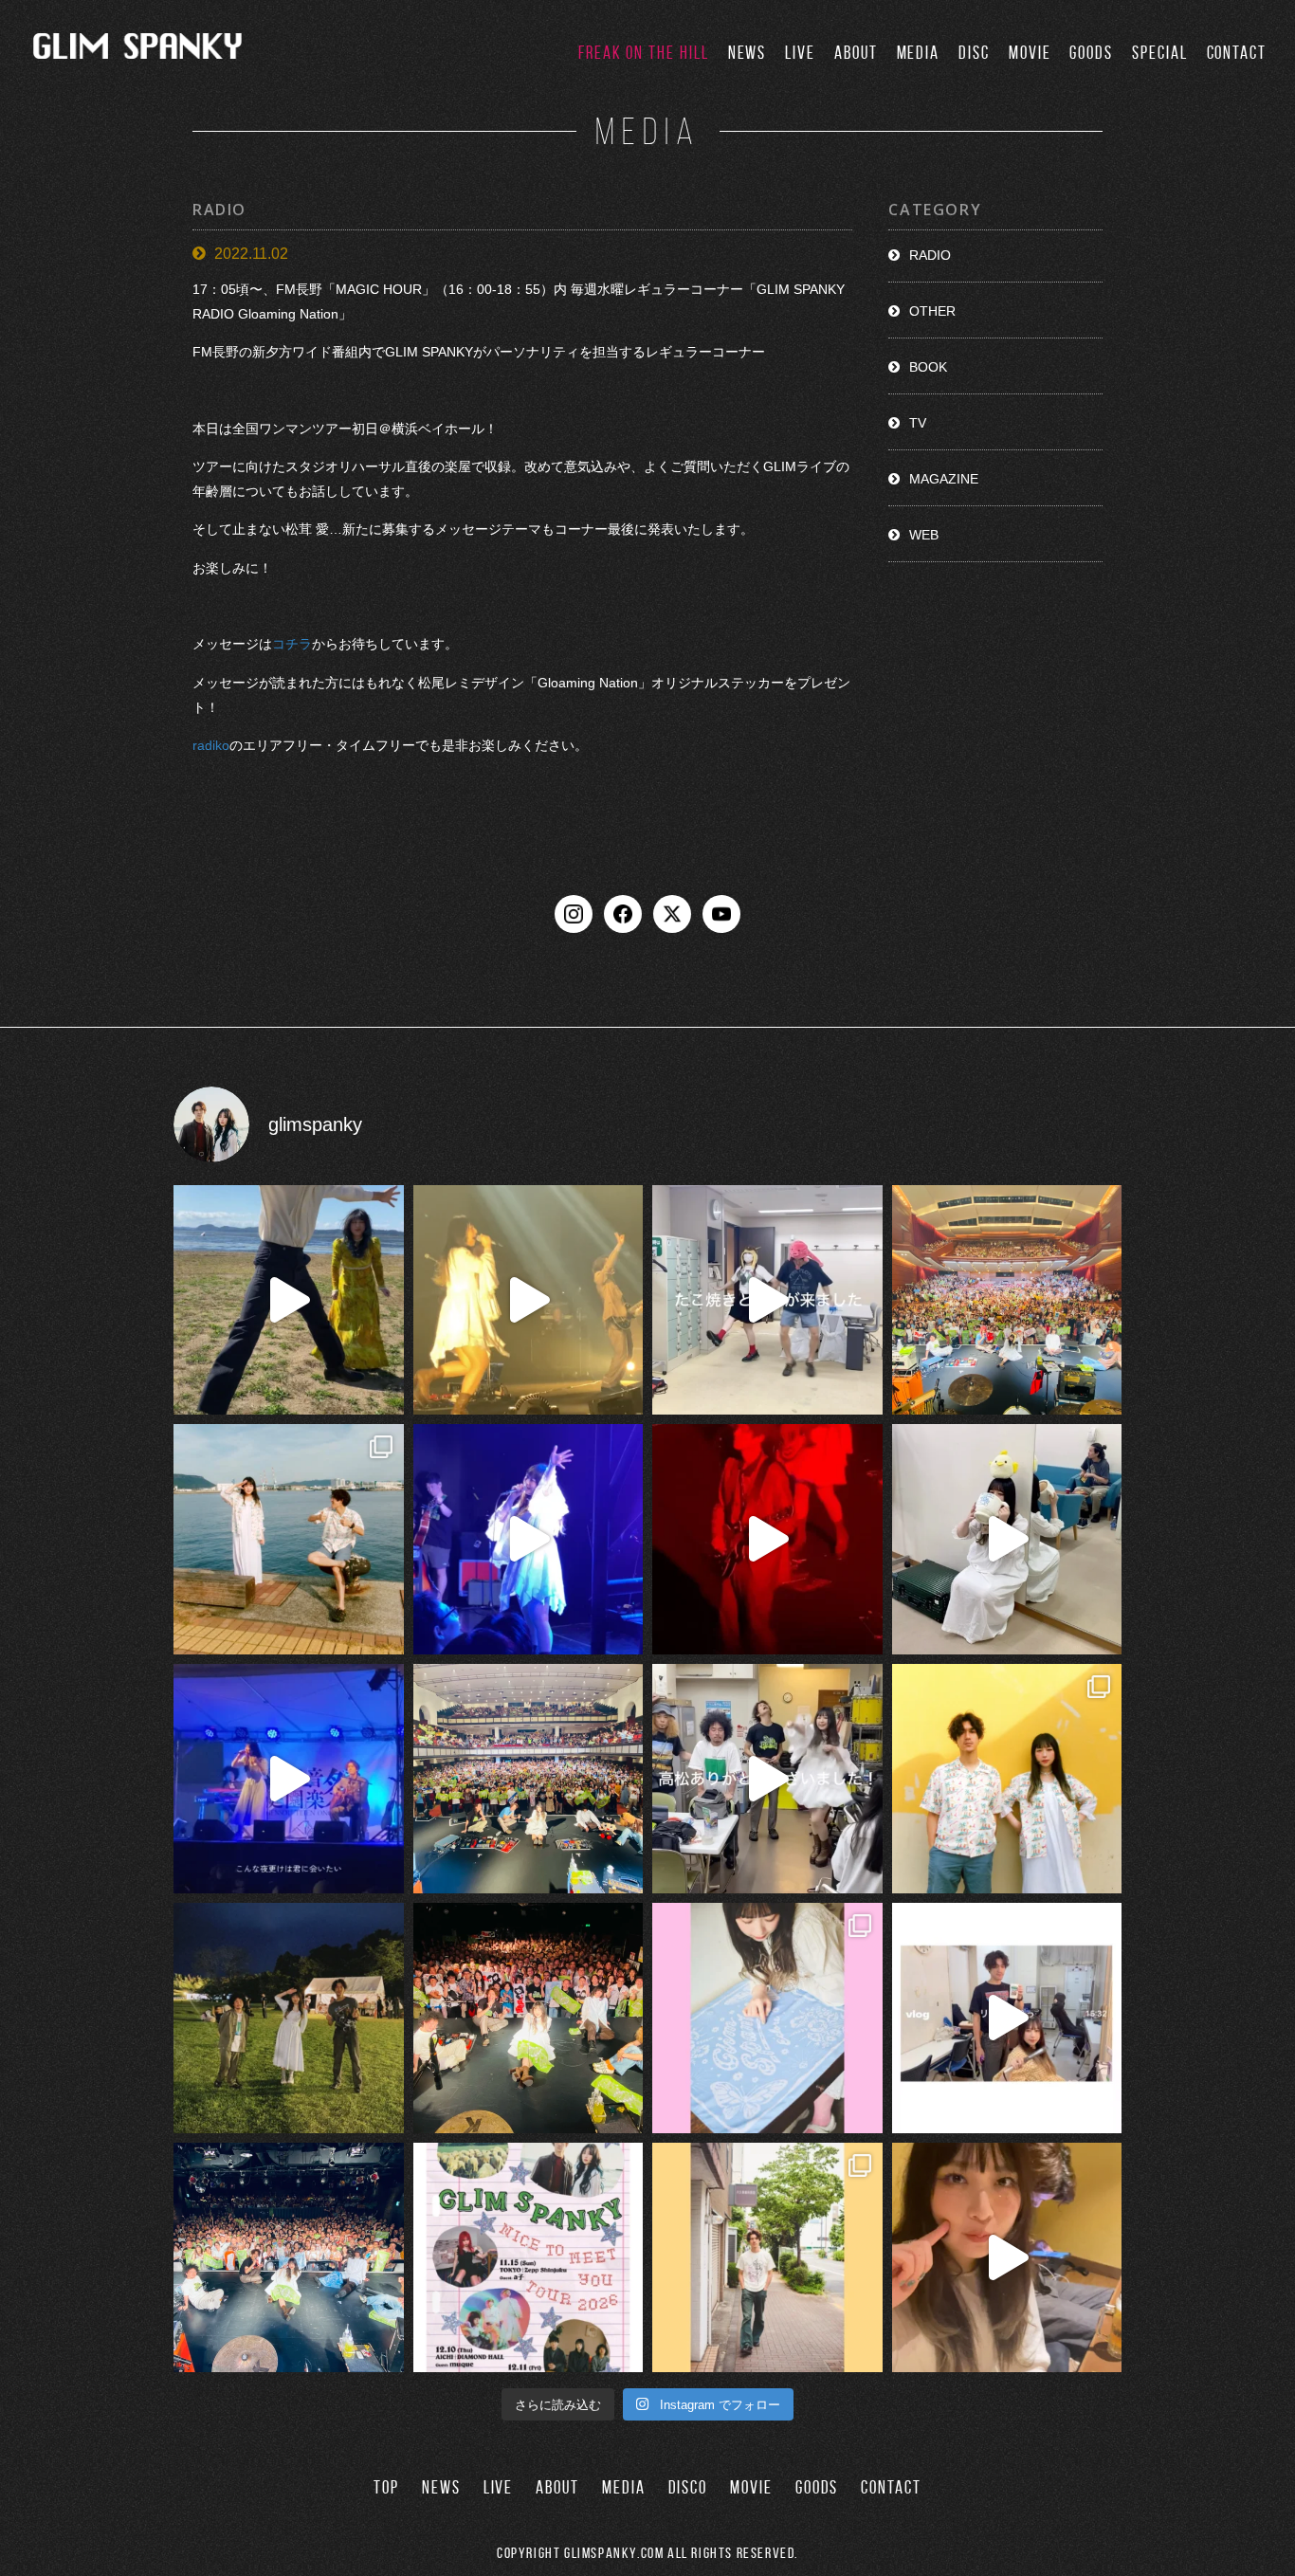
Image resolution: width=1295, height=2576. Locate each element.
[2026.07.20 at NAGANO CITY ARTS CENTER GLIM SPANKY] (529, 1300)
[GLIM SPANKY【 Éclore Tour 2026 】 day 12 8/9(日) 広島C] (767, 2258)
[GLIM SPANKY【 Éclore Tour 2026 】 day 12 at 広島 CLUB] (289, 2258)
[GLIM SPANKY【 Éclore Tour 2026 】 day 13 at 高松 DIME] (529, 2018)
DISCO (688, 2487)
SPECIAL (1159, 53)
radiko (211, 745)
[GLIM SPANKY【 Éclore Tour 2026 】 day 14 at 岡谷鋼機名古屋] (529, 1779)
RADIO (930, 255)
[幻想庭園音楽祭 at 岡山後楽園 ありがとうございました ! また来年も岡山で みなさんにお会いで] (289, 2018)
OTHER (932, 311)
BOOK (928, 367)
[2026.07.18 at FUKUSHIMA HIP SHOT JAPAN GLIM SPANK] (529, 1539)
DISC (974, 53)
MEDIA (919, 53)
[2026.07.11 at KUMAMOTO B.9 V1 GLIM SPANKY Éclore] (1007, 2258)
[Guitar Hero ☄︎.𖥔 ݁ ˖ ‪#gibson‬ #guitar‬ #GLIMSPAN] (767, 1539)
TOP (386, 2487)
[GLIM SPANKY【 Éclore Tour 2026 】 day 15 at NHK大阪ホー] (1007, 1300)
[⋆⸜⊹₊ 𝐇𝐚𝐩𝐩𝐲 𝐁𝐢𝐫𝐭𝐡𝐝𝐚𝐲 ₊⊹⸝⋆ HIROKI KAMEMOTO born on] (289, 1300)
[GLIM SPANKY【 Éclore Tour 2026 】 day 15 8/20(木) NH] (289, 1539)
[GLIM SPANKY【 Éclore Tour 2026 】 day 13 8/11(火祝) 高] (767, 2018)
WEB (924, 535)
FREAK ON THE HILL (644, 53)
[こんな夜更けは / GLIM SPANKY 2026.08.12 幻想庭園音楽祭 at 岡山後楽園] (289, 1779)
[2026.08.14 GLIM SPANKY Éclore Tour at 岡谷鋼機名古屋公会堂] (1007, 1539)
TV (918, 423)
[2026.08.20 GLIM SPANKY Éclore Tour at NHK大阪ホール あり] (767, 1300)
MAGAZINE (944, 479)
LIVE (800, 53)
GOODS (1091, 53)
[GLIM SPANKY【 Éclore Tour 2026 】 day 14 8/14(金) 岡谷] (1007, 1779)
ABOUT (856, 53)
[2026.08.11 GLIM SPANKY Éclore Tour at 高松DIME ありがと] (767, 1779)
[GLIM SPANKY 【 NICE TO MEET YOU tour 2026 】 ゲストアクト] (529, 2258)
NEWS (748, 53)
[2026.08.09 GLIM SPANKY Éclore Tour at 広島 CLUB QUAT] (1007, 2018)
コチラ (292, 645)
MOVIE (1030, 53)
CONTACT (1237, 53)
